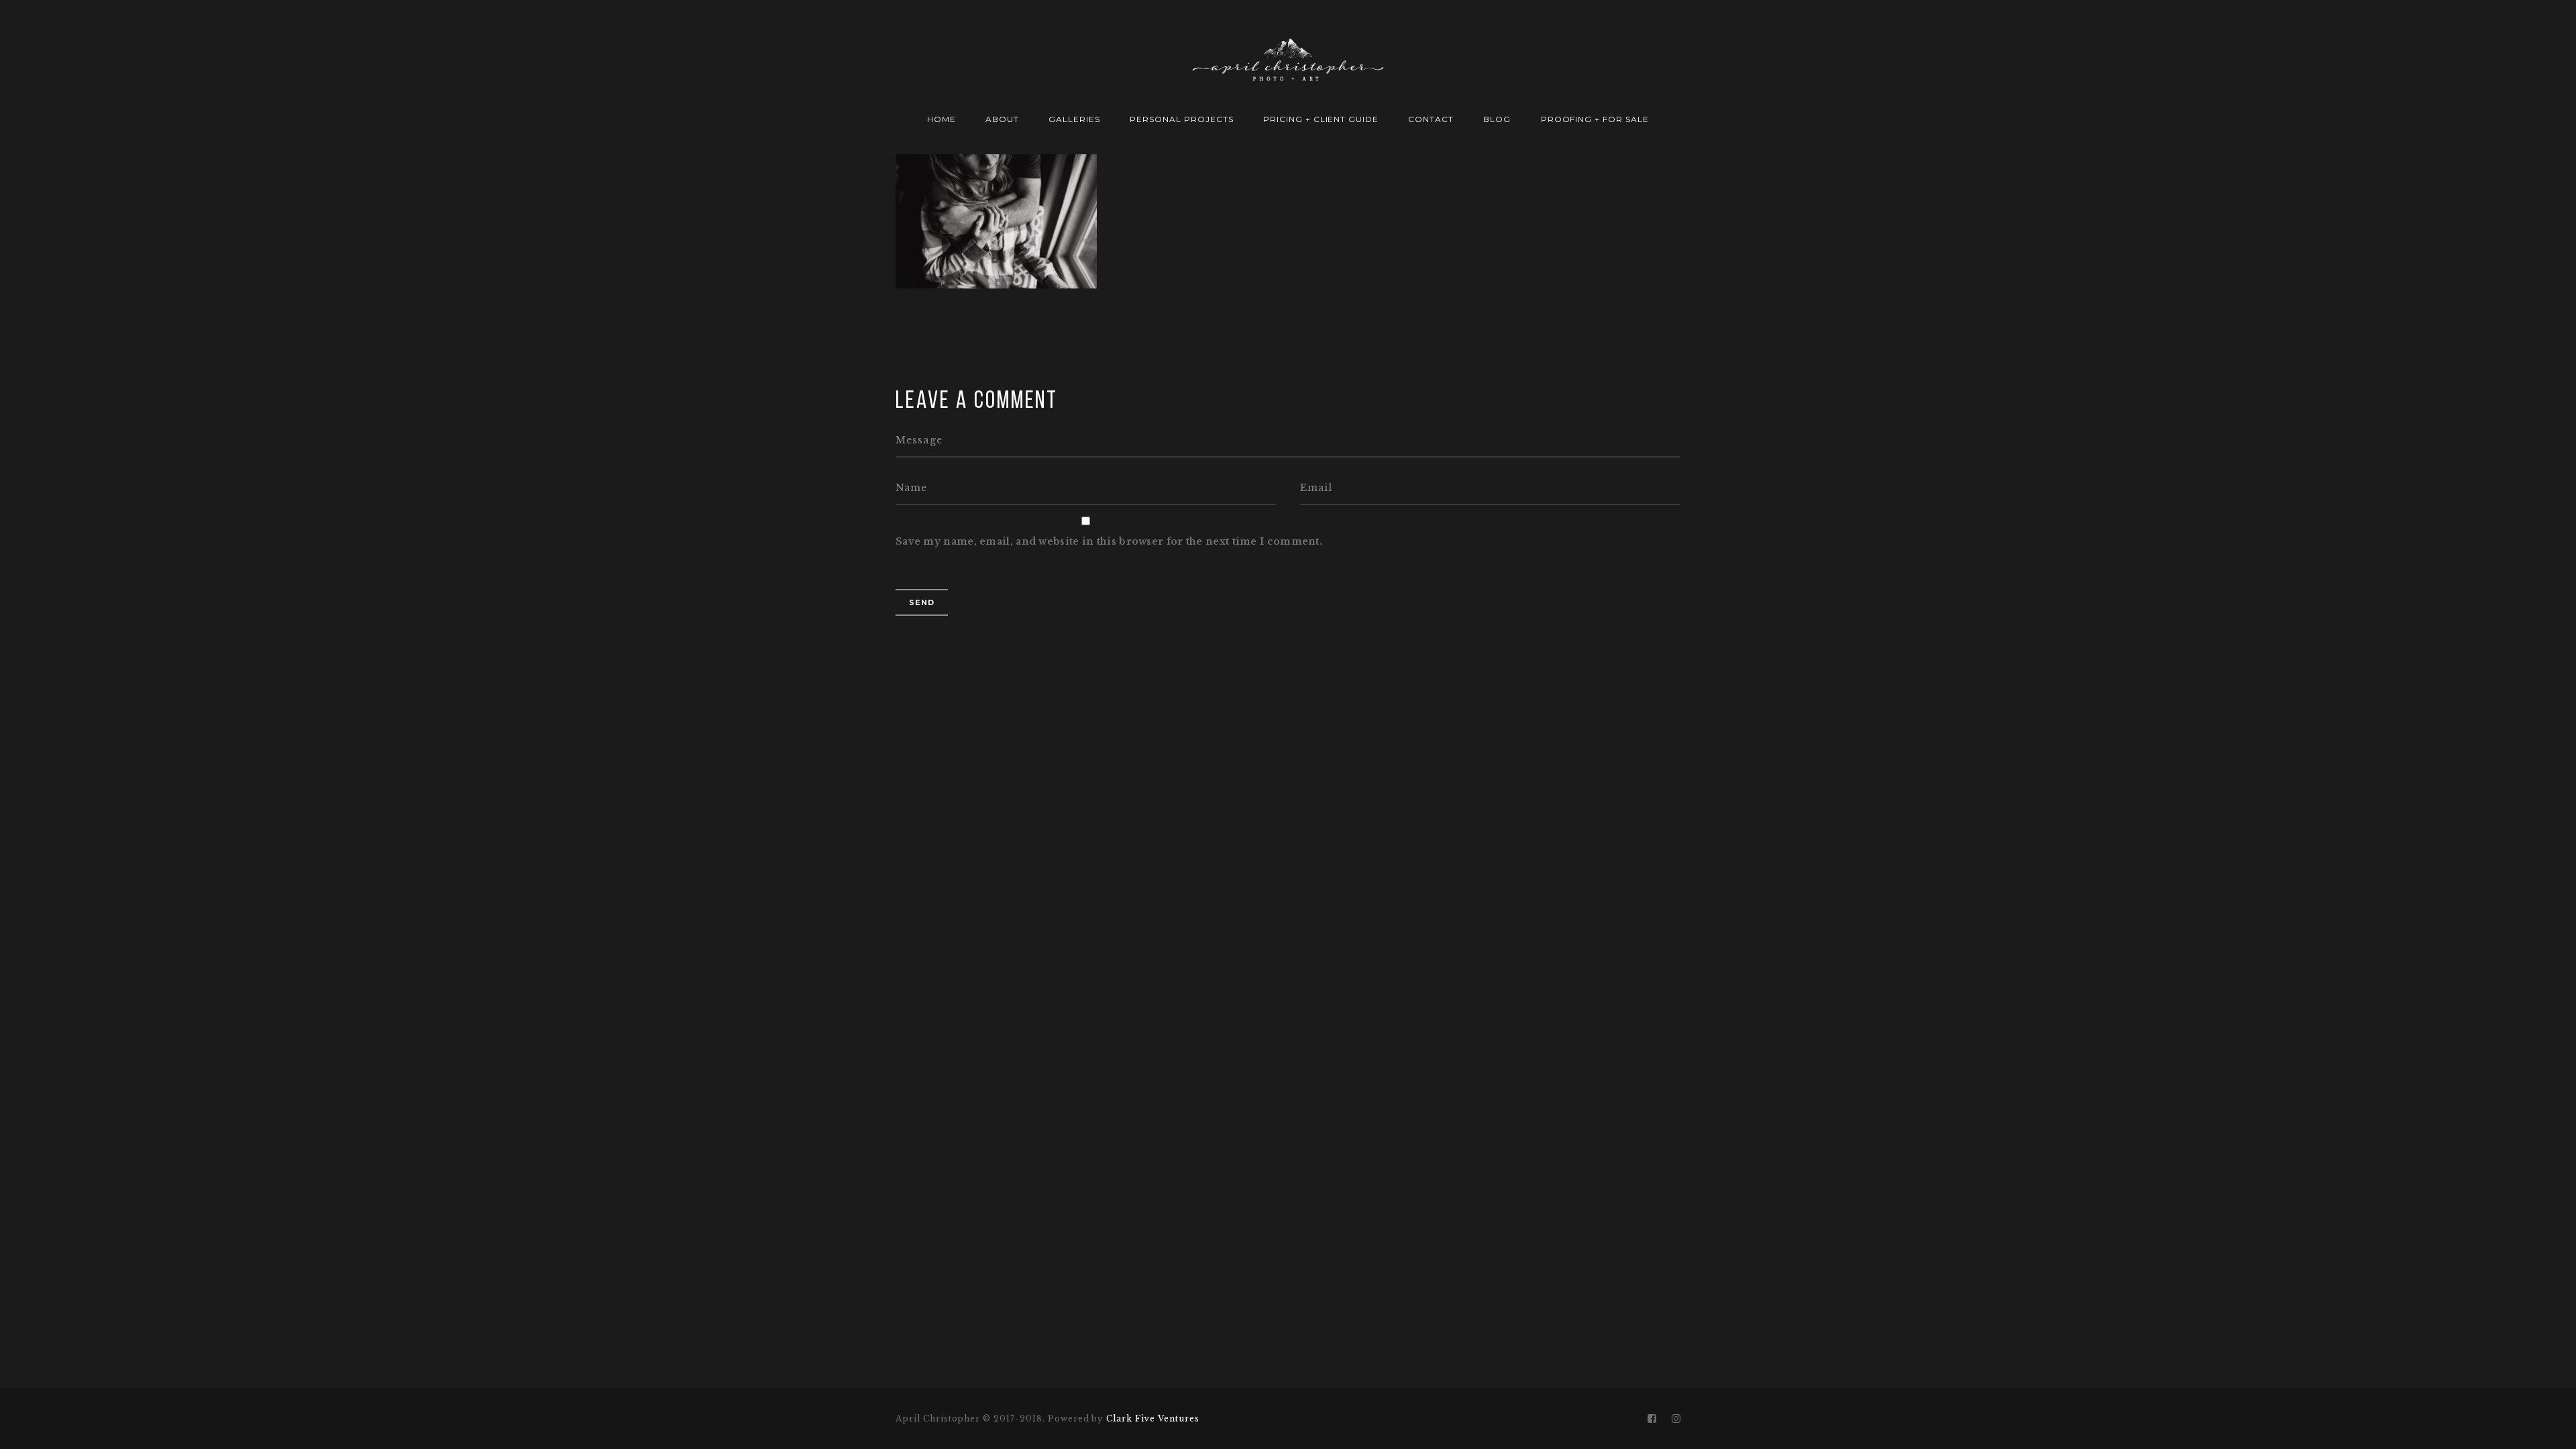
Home (942, 119)
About (1002, 119)
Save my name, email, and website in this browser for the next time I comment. (1109, 541)
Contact (1431, 119)
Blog (1497, 119)
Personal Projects (1181, 119)
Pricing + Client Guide (1321, 119)
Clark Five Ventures (1152, 1418)
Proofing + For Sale (1595, 119)
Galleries (1074, 119)
